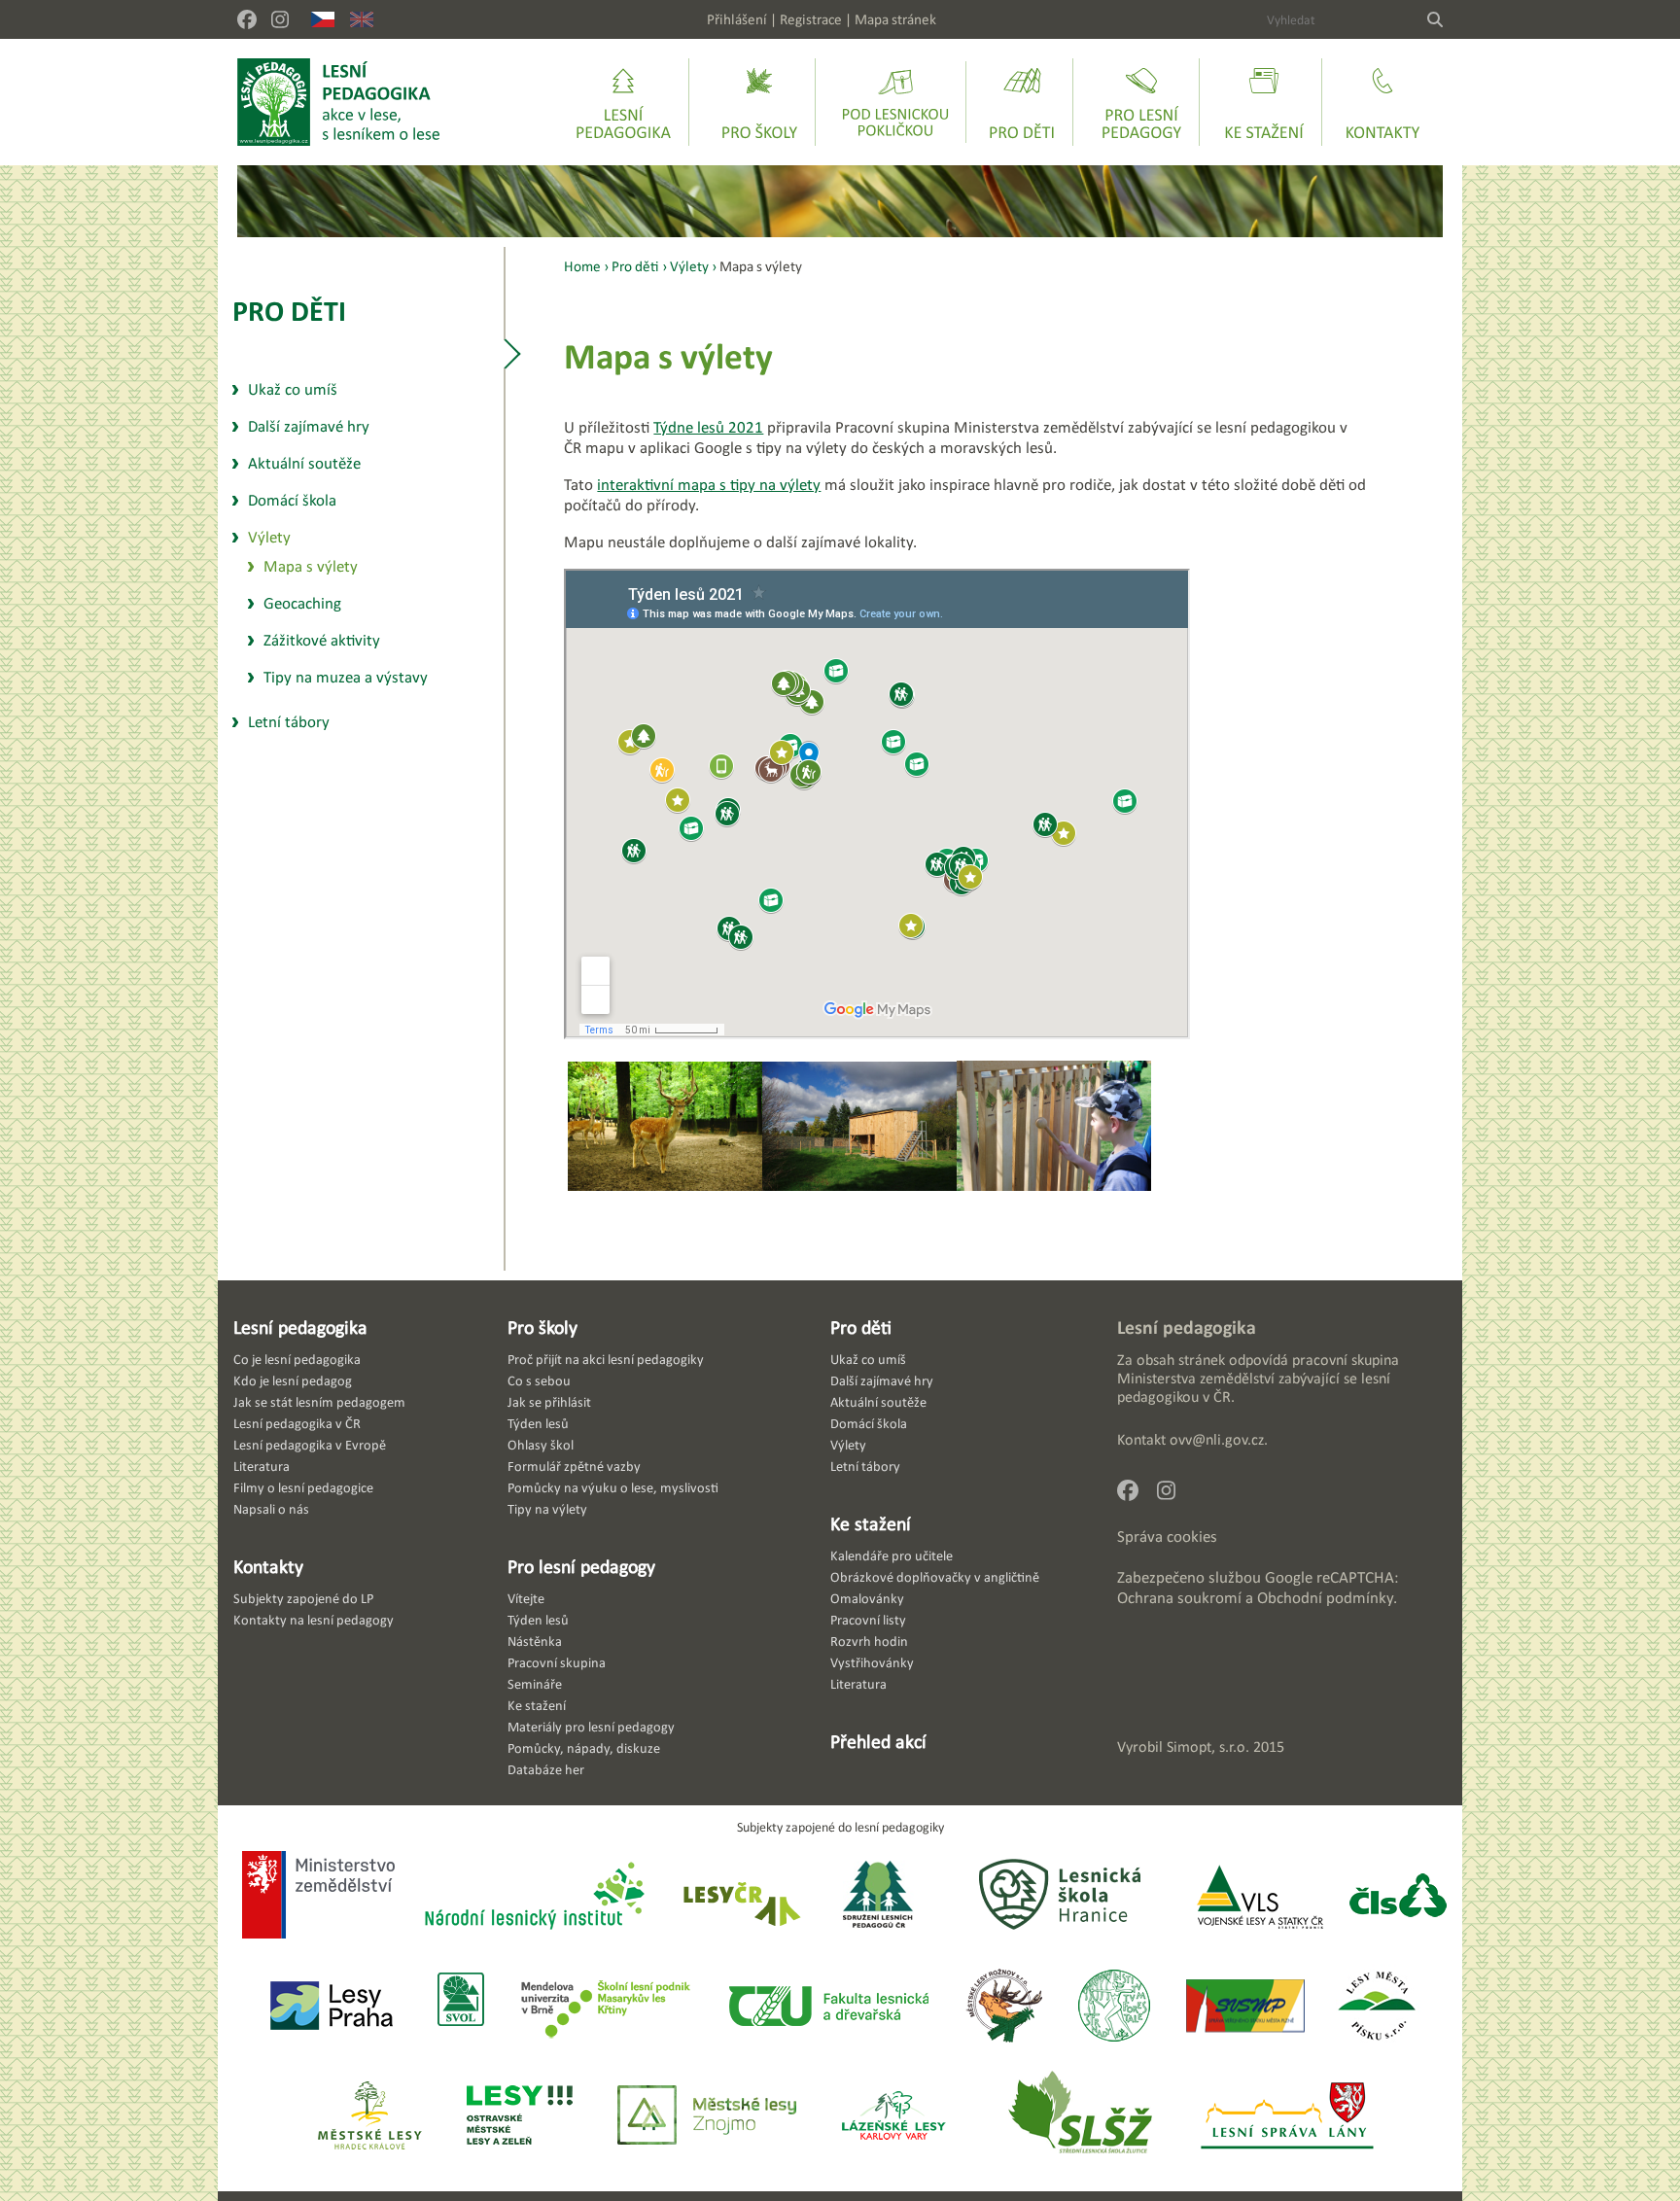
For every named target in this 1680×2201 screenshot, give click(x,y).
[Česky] (323, 19)
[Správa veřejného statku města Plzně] (1245, 2007)
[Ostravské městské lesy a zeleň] (520, 2117)
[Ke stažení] (1264, 102)
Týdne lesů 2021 (708, 427)
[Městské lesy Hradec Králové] (369, 2117)
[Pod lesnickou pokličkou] (895, 102)
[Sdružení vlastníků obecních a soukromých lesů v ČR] (459, 2007)
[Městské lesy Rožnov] (1004, 2007)
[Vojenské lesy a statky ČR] (1260, 1897)
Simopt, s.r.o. (1208, 1747)
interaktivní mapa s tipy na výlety (709, 485)
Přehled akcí (878, 1741)
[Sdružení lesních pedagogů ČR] (886, 1897)
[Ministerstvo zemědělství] (318, 1897)
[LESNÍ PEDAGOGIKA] (339, 102)
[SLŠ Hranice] (1060, 1897)
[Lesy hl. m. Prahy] (332, 2007)
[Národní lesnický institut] (531, 1897)
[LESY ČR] (740, 1897)
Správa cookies (1167, 1537)
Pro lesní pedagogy (581, 1566)
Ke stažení (871, 1523)
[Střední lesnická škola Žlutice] (1080, 2117)
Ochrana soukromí (1179, 1598)
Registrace (811, 19)
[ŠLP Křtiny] (605, 2007)
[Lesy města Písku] (1377, 2007)
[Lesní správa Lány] (1289, 2117)
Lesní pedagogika (300, 1327)
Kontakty (268, 1566)
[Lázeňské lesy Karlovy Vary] (893, 2117)
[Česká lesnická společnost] (1398, 1897)
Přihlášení (737, 19)
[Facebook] (247, 19)
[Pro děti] (1022, 102)
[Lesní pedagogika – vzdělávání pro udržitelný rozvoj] (759, 102)
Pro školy (542, 1327)
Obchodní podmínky (1325, 1598)
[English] (362, 19)
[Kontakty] (1382, 102)
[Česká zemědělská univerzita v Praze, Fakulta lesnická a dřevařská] (827, 2007)
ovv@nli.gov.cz (1217, 1439)
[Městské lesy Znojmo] (707, 2117)
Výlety (689, 266)
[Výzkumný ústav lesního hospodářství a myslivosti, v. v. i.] (1114, 2007)
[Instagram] (280, 19)
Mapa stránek (895, 19)
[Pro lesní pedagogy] (1141, 102)
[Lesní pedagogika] (623, 102)
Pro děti (289, 311)
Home (582, 266)
